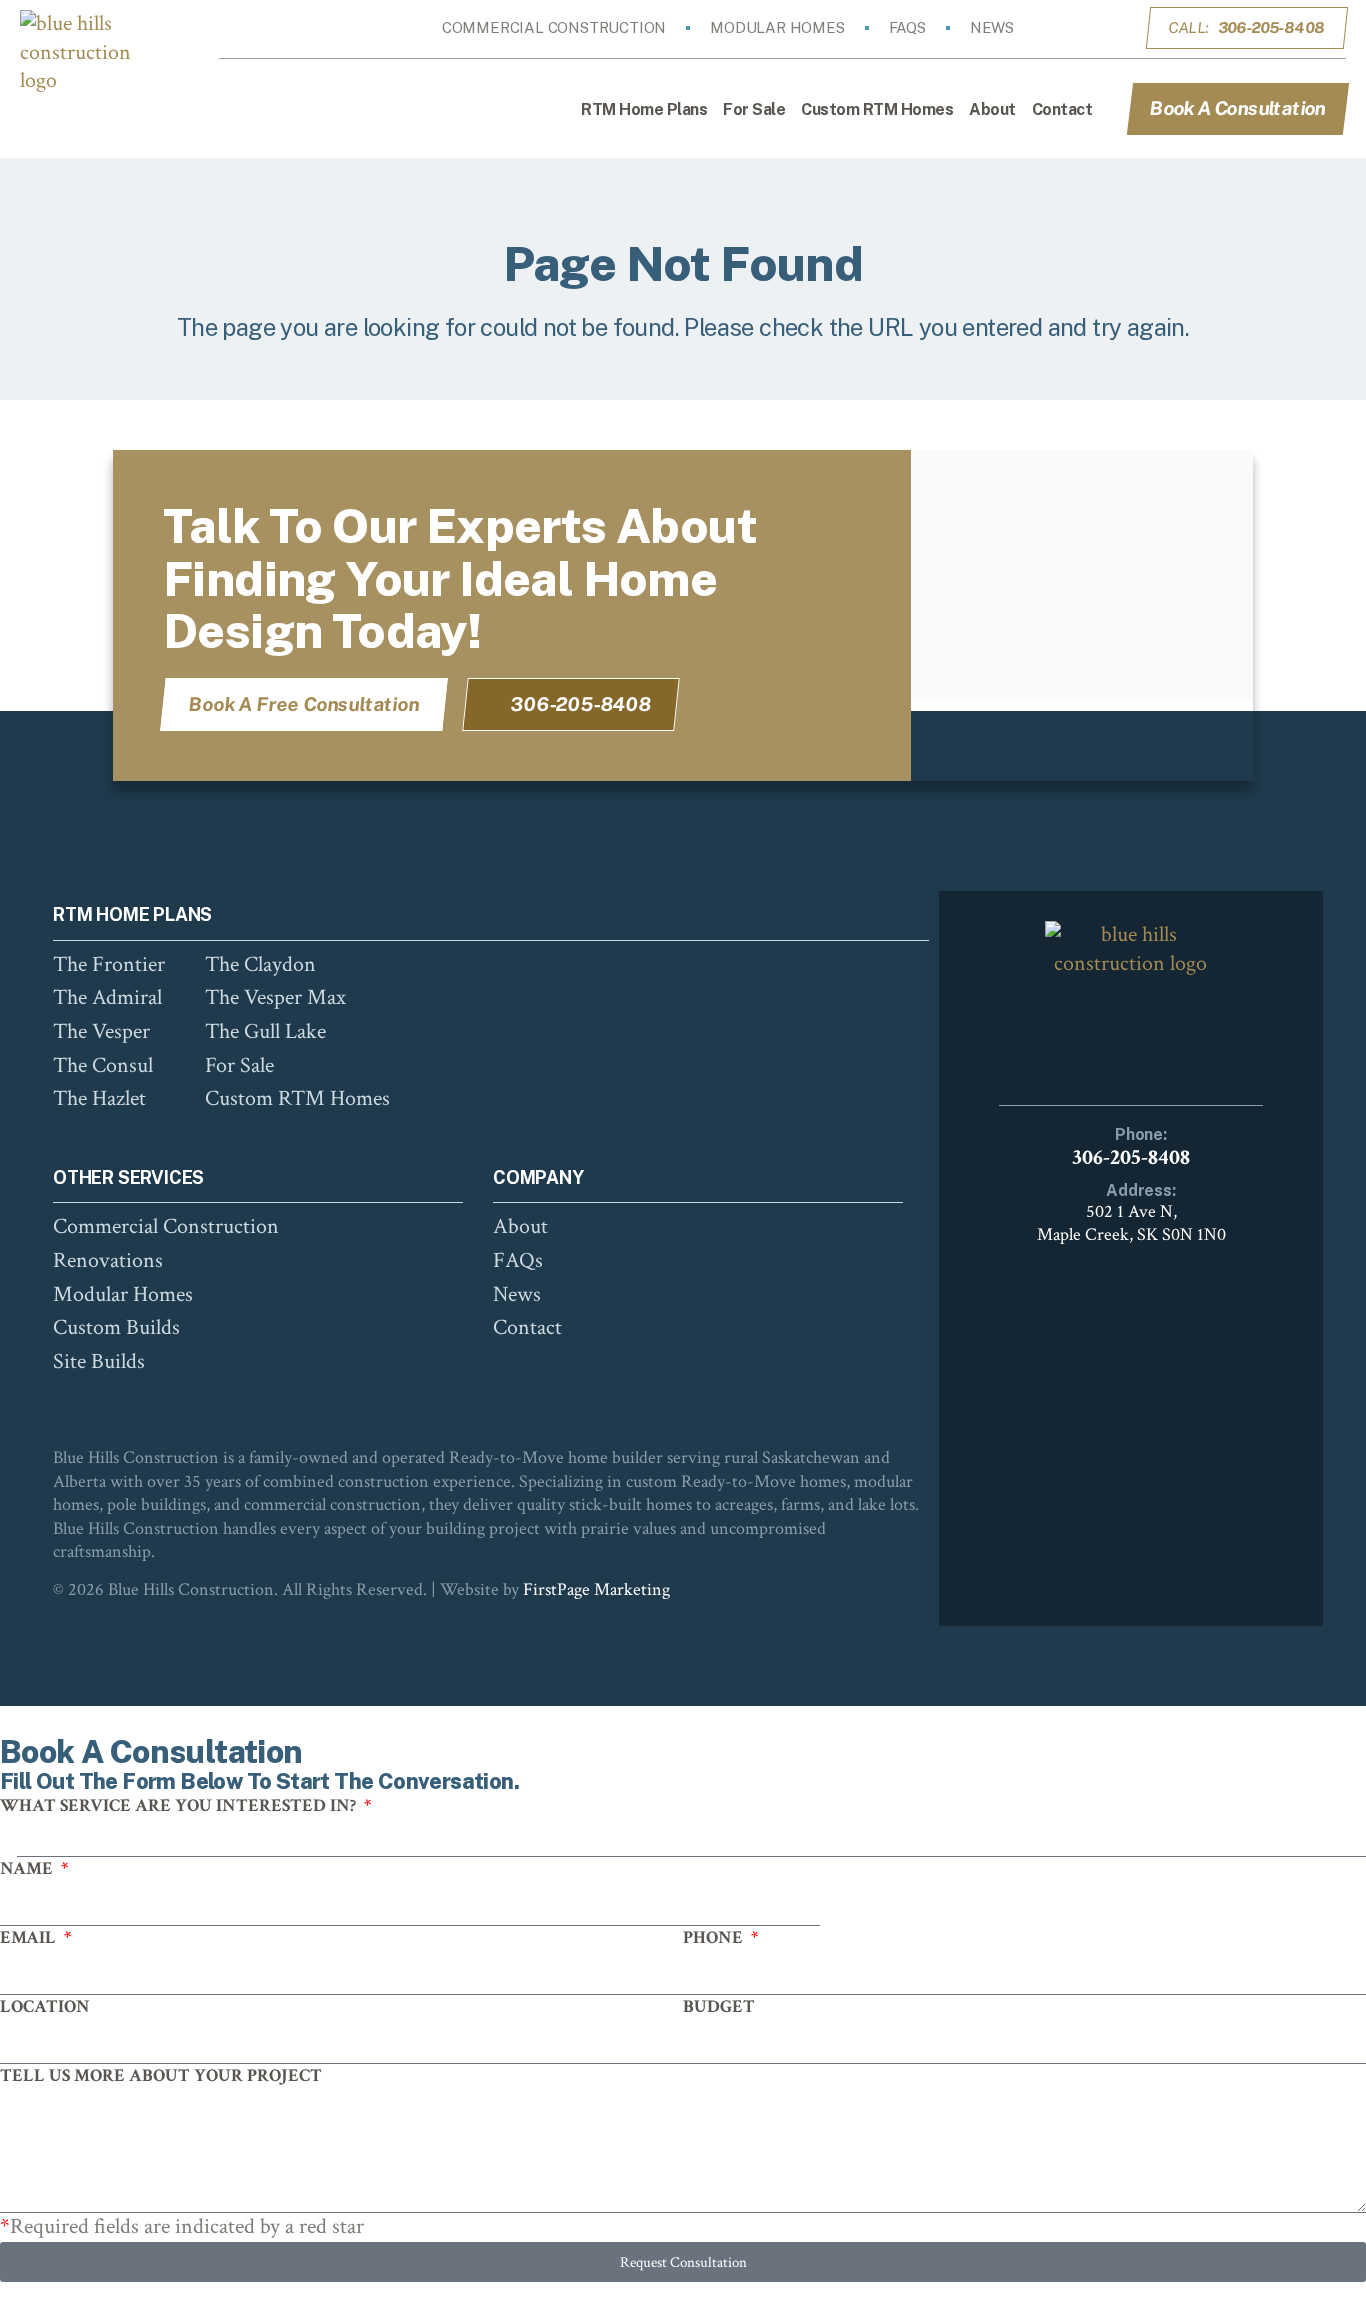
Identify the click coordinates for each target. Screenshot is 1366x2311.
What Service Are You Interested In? (180, 1805)
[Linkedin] (1119, 28)
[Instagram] (1091, 28)
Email (30, 1937)
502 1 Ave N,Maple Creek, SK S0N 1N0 (1131, 1223)
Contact (1062, 109)
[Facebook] (1063, 28)
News (992, 27)
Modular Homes (777, 27)
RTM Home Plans (644, 109)
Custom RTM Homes (877, 109)
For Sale (754, 109)
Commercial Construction (554, 27)
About (992, 109)
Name (28, 1868)
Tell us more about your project (161, 2075)
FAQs (907, 27)
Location (45, 2006)
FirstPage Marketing (596, 1589)
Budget (719, 2006)
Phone (715, 1937)
